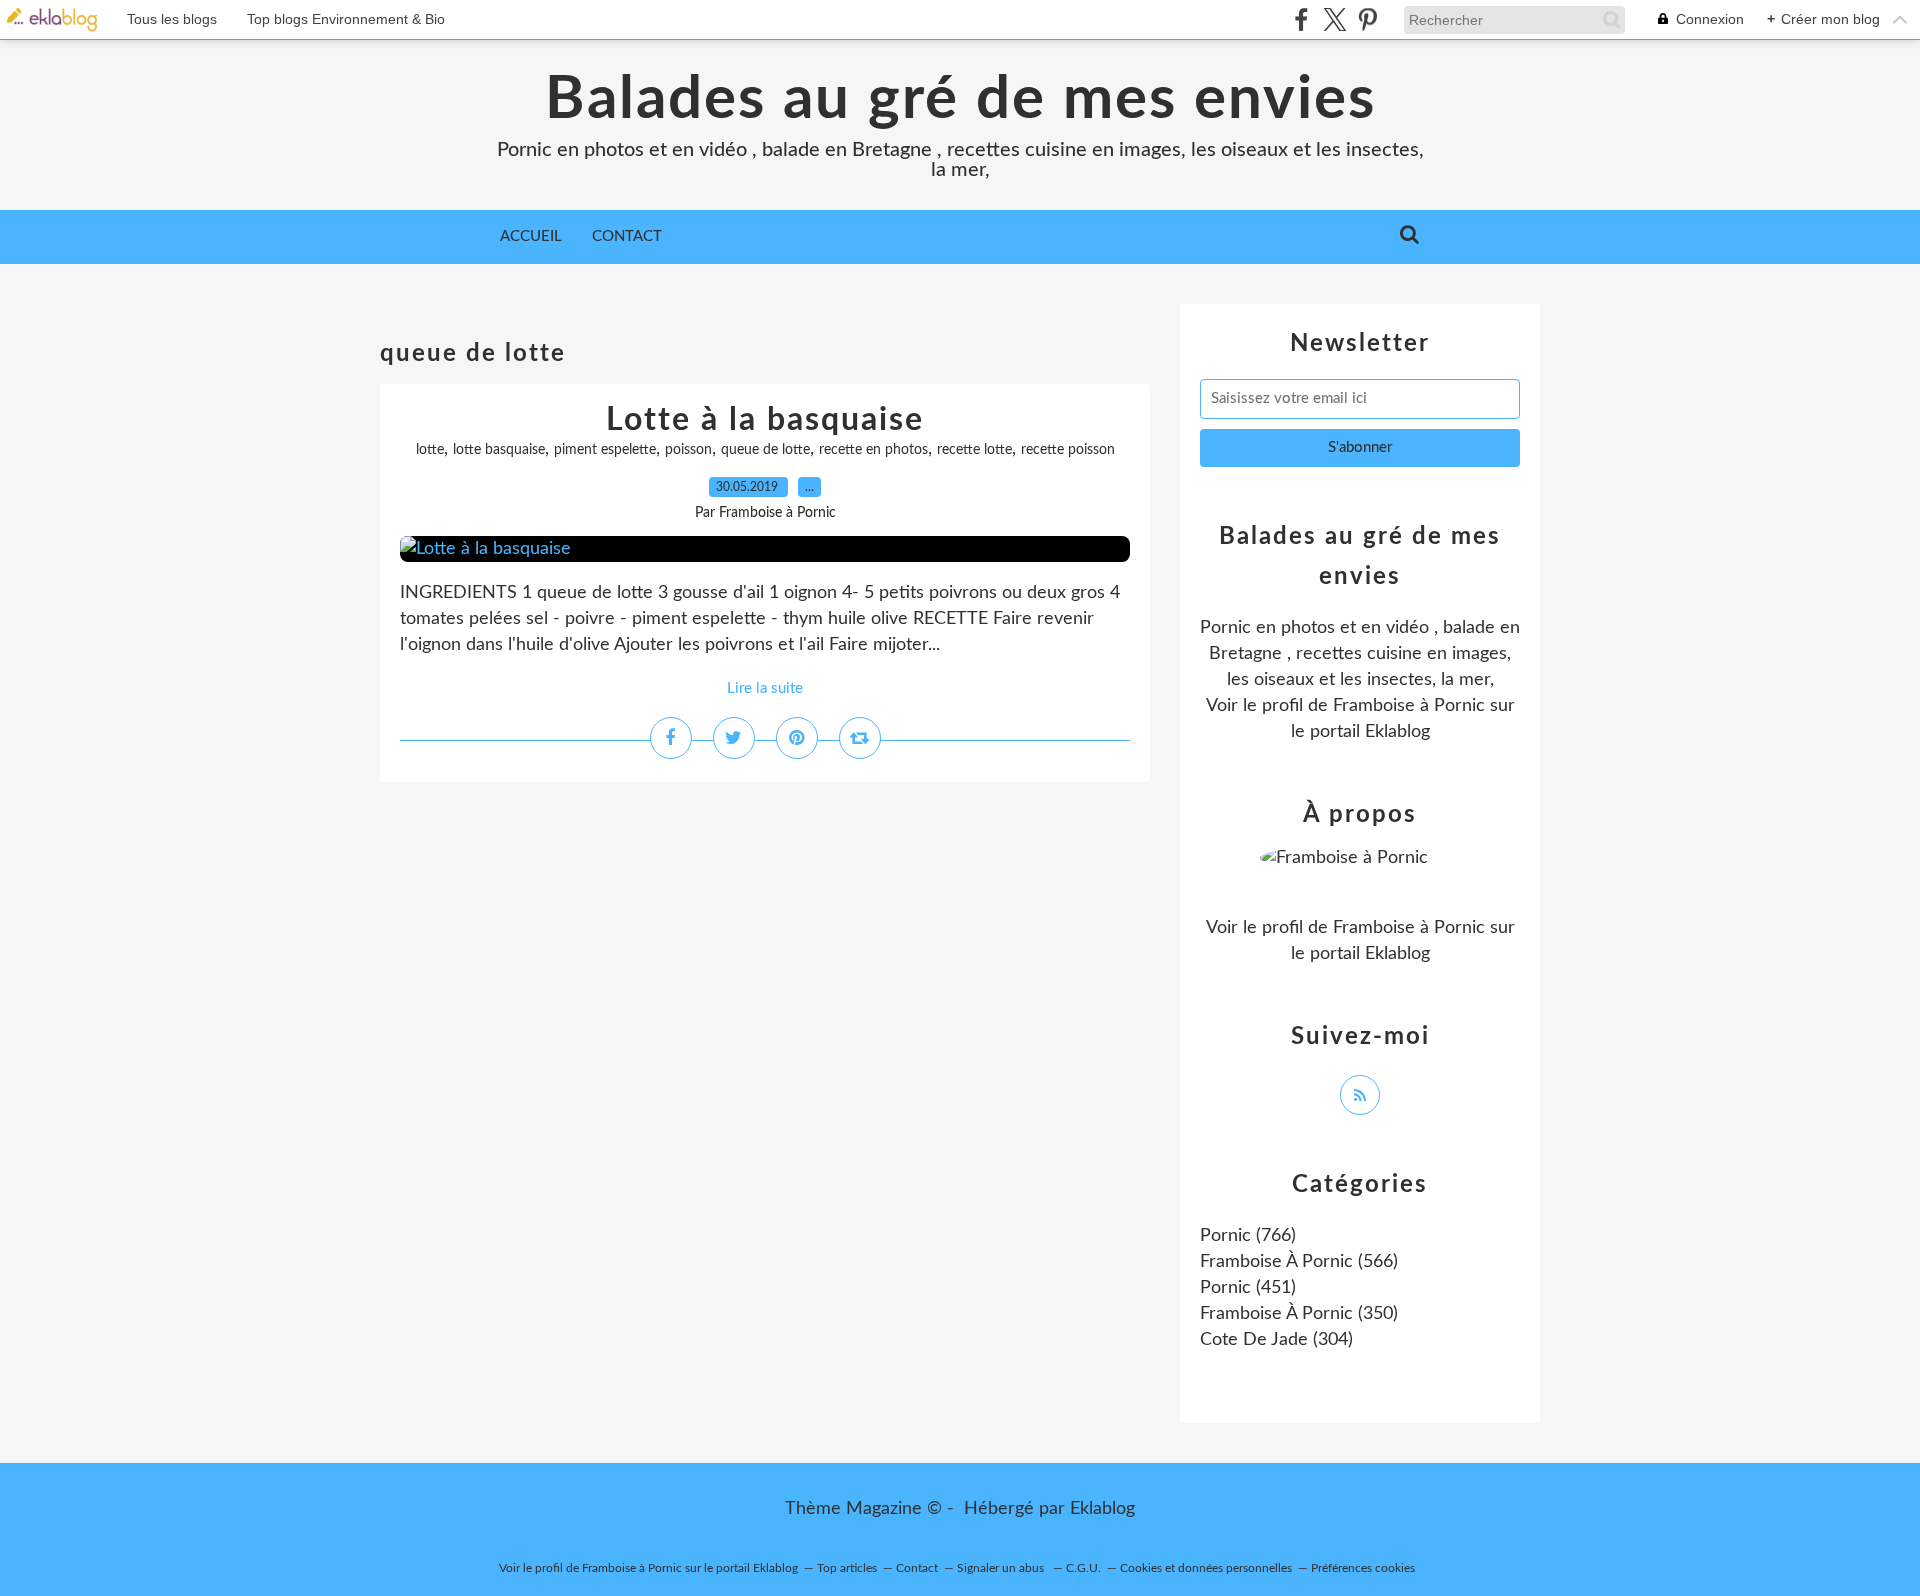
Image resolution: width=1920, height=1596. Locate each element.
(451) (1248, 1288)
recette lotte (974, 450)
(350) (1299, 1314)
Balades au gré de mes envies (960, 100)
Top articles (847, 1568)
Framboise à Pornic (1409, 706)
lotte (430, 450)
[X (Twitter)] (1334, 19)
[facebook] (1301, 19)
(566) (1299, 1262)
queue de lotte (765, 450)
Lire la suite (765, 688)
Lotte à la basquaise (765, 420)
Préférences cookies (1363, 1568)
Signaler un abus (1002, 1568)
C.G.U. (1083, 1568)
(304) (1276, 1340)
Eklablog (1102, 1509)
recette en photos (873, 450)
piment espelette (605, 450)
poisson (688, 450)
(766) (1248, 1236)
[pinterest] (1367, 19)
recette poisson (1068, 450)
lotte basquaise (499, 450)
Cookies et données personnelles (1206, 1568)
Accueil (531, 236)
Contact (627, 236)
